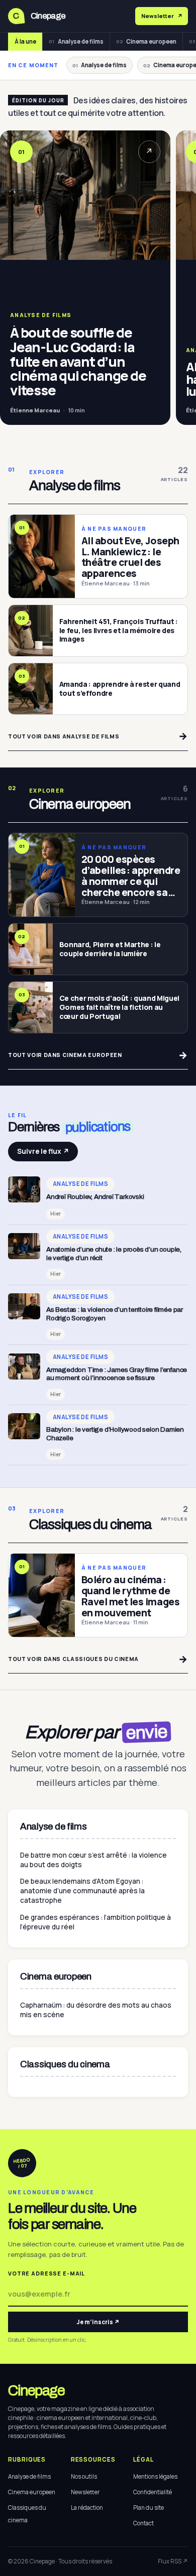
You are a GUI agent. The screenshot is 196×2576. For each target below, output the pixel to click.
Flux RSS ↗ (173, 2561)
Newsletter (85, 2492)
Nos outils (84, 2476)
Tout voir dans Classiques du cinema (98, 1659)
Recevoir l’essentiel (180, 16)
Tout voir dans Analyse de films (98, 736)
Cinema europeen (146, 41)
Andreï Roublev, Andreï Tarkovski (95, 1197)
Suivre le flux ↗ (43, 1151)
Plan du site (149, 2508)
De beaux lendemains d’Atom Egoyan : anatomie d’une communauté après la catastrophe (82, 1891)
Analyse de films (76, 41)
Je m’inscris (98, 2322)
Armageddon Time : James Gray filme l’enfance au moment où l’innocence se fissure (117, 1374)
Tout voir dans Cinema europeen (98, 1055)
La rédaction (87, 2508)
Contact (143, 2523)
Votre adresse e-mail (46, 2274)
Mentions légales (155, 2476)
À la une (25, 41)
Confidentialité (153, 2492)
